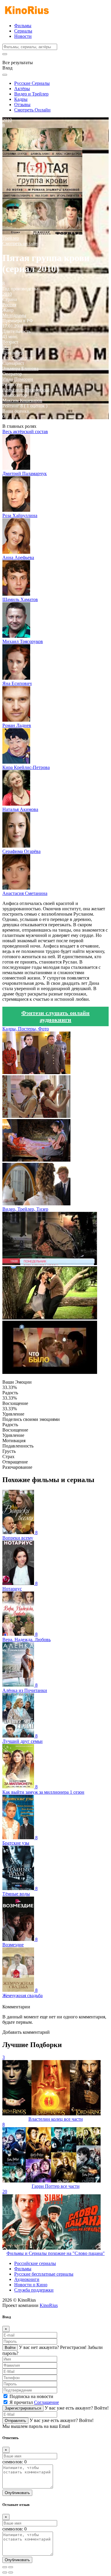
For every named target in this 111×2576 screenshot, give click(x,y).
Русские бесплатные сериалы (44, 2274)
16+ (6, 347)
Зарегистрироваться (23, 2408)
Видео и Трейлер (31, 94)
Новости (23, 36)
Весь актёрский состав (25, 432)
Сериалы (23, 31)
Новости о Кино (31, 2285)
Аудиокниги (27, 2279)
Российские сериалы (35, 2263)
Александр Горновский (26, 390)
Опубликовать (17, 2493)
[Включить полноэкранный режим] (11, 2567)
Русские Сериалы (32, 83)
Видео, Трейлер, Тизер (25, 1209)
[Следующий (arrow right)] (11, 2572)
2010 (7, 294)
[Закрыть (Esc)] (5, 2567)
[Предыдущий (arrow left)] (5, 2572)
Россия (9, 305)
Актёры (22, 89)
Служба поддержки (34, 2290)
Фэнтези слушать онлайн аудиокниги (55, 1016)
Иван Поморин (18, 379)
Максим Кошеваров (22, 400)
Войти (10, 2348)
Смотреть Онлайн (32, 110)
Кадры (21, 99)
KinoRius (49, 2305)
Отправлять (15, 2421)
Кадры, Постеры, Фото (26, 1029)
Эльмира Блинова (20, 369)
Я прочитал (34, 2402)
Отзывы (22, 105)
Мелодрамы (14, 315)
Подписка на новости (31, 2396)
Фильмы (23, 26)
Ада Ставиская (17, 358)
